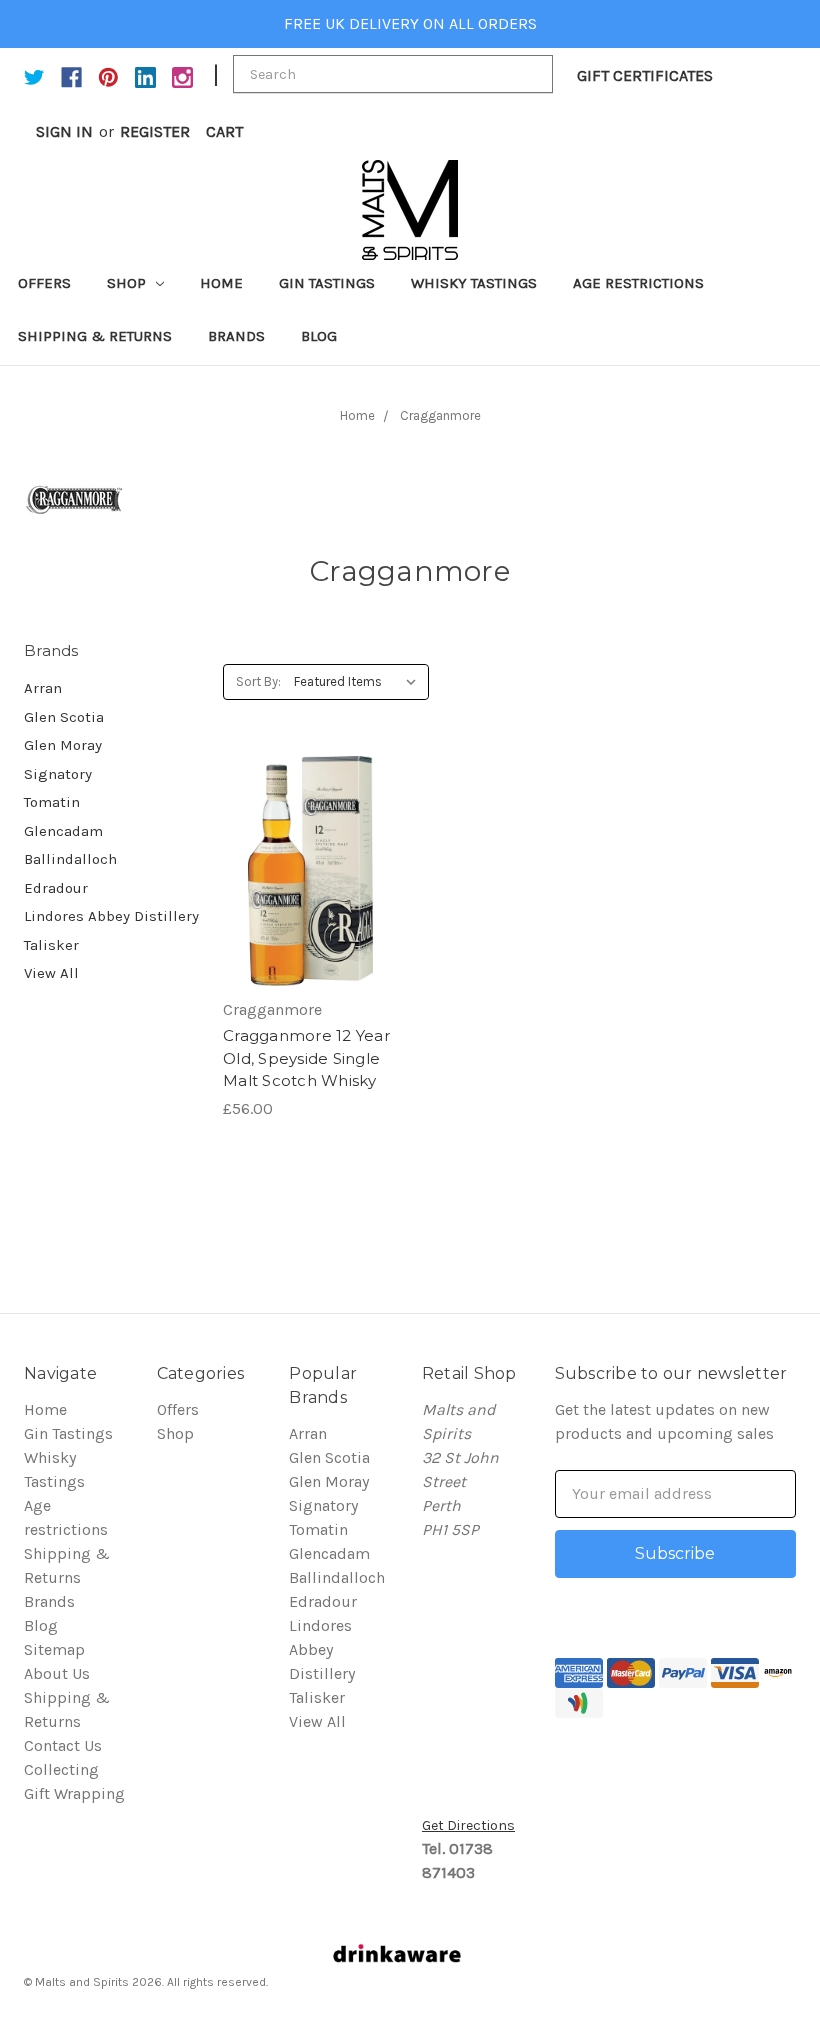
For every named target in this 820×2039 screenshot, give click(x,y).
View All (51, 973)
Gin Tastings (327, 283)
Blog (319, 336)
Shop (128, 283)
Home (221, 283)
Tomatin (52, 802)
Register (155, 131)
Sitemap (54, 1649)
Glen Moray (63, 745)
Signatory (58, 774)
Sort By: (258, 681)
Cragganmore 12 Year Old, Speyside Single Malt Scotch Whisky (306, 1058)
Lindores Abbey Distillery (111, 916)
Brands (236, 336)
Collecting (61, 1769)
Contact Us (63, 1745)
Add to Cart (310, 871)
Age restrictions (638, 283)
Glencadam (63, 831)
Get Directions (468, 1825)
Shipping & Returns (95, 336)
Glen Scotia (64, 717)
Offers (44, 283)
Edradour (56, 888)
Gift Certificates (645, 75)
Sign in (64, 131)
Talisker (51, 945)
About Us (57, 1673)
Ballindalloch (70, 859)
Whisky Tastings (474, 283)
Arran (43, 688)
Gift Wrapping (74, 1793)
